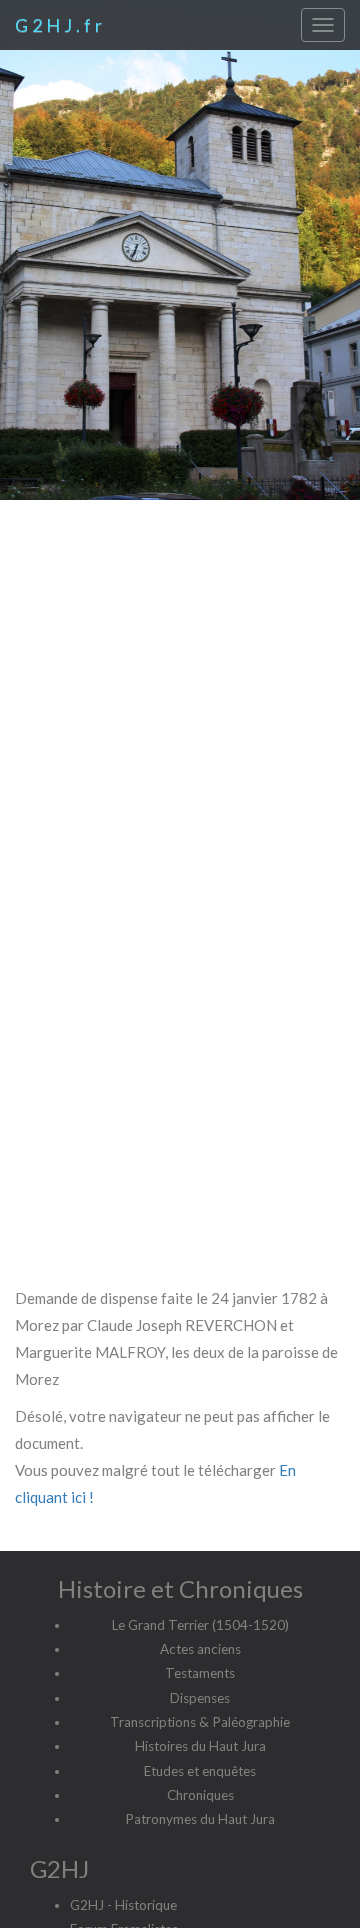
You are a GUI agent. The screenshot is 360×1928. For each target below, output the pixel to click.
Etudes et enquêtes (200, 1771)
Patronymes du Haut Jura (200, 1819)
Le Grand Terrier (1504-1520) (200, 1625)
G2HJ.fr (60, 25)
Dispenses (200, 1698)
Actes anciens (200, 1649)
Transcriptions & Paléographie (200, 1722)
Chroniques (200, 1795)
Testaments (200, 1673)
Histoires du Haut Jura (200, 1746)
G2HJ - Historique (123, 1905)
